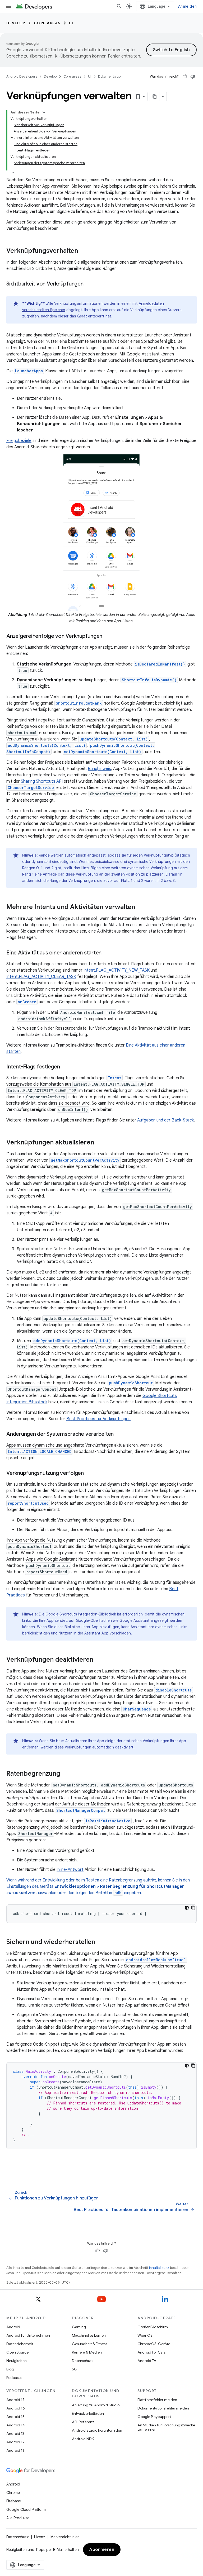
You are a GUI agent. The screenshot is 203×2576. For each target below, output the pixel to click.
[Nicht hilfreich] (193, 77)
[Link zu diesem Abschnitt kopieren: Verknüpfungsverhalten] (83, 251)
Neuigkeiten (17, 2361)
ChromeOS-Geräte (154, 2344)
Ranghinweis (99, 769)
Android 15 (15, 2417)
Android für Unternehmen (28, 2335)
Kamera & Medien (87, 2352)
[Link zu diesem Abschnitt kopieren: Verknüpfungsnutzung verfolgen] (89, 1474)
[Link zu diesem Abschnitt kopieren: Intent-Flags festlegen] (65, 1067)
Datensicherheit (20, 2344)
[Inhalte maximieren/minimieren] (44, 112)
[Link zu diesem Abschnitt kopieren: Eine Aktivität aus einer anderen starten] (107, 953)
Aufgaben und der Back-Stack (165, 1120)
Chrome (13, 2493)
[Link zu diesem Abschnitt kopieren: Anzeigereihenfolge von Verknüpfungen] (108, 636)
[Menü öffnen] (8, 6)
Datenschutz (83, 2361)
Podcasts (14, 2378)
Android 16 (16, 2408)
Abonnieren (102, 2550)
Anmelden (187, 6)
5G (75, 2369)
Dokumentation (110, 76)
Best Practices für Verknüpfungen (98, 1419)
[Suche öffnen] (119, 6)
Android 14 (16, 2425)
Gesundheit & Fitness (89, 2344)
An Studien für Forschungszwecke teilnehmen (166, 2427)
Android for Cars (151, 2352)
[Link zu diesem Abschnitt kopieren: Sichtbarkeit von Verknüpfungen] (89, 284)
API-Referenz (83, 2422)
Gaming (79, 2327)
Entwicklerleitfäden (88, 2413)
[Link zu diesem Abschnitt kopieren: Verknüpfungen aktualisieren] (99, 1143)
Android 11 (15, 2450)
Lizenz (40, 2537)
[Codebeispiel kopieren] (193, 1908)
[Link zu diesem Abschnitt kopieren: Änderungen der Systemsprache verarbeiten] (119, 1434)
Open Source (17, 2352)
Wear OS (145, 2335)
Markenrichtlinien (65, 2537)
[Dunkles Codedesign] (187, 1908)
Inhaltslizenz (159, 2268)
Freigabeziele (19, 441)
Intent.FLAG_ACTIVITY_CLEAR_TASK (41, 977)
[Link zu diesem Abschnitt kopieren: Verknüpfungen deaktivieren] (99, 1660)
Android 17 (15, 2400)
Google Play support (154, 2417)
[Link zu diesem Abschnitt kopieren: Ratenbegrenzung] (66, 1774)
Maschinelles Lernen (89, 2335)
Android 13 (15, 2434)
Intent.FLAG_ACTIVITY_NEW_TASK (117, 970)
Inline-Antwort (70, 1870)
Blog (10, 2369)
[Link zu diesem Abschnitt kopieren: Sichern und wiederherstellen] (100, 1942)
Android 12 (15, 2442)
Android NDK (83, 2439)
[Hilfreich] (185, 77)
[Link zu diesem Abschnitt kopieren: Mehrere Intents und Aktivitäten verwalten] (140, 907)
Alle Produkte (18, 2518)
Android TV (147, 2361)
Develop (16, 23)
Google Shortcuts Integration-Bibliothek (81, 1614)
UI (71, 23)
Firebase (14, 2501)
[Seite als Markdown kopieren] (155, 97)
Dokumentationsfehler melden (163, 2408)
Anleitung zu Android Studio (96, 2405)
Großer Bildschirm (153, 2327)
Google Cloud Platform (26, 2510)
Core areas (47, 23)
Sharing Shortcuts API (42, 781)
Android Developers (22, 76)
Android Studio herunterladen (97, 2430)
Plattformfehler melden (157, 2400)
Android (13, 2327)
